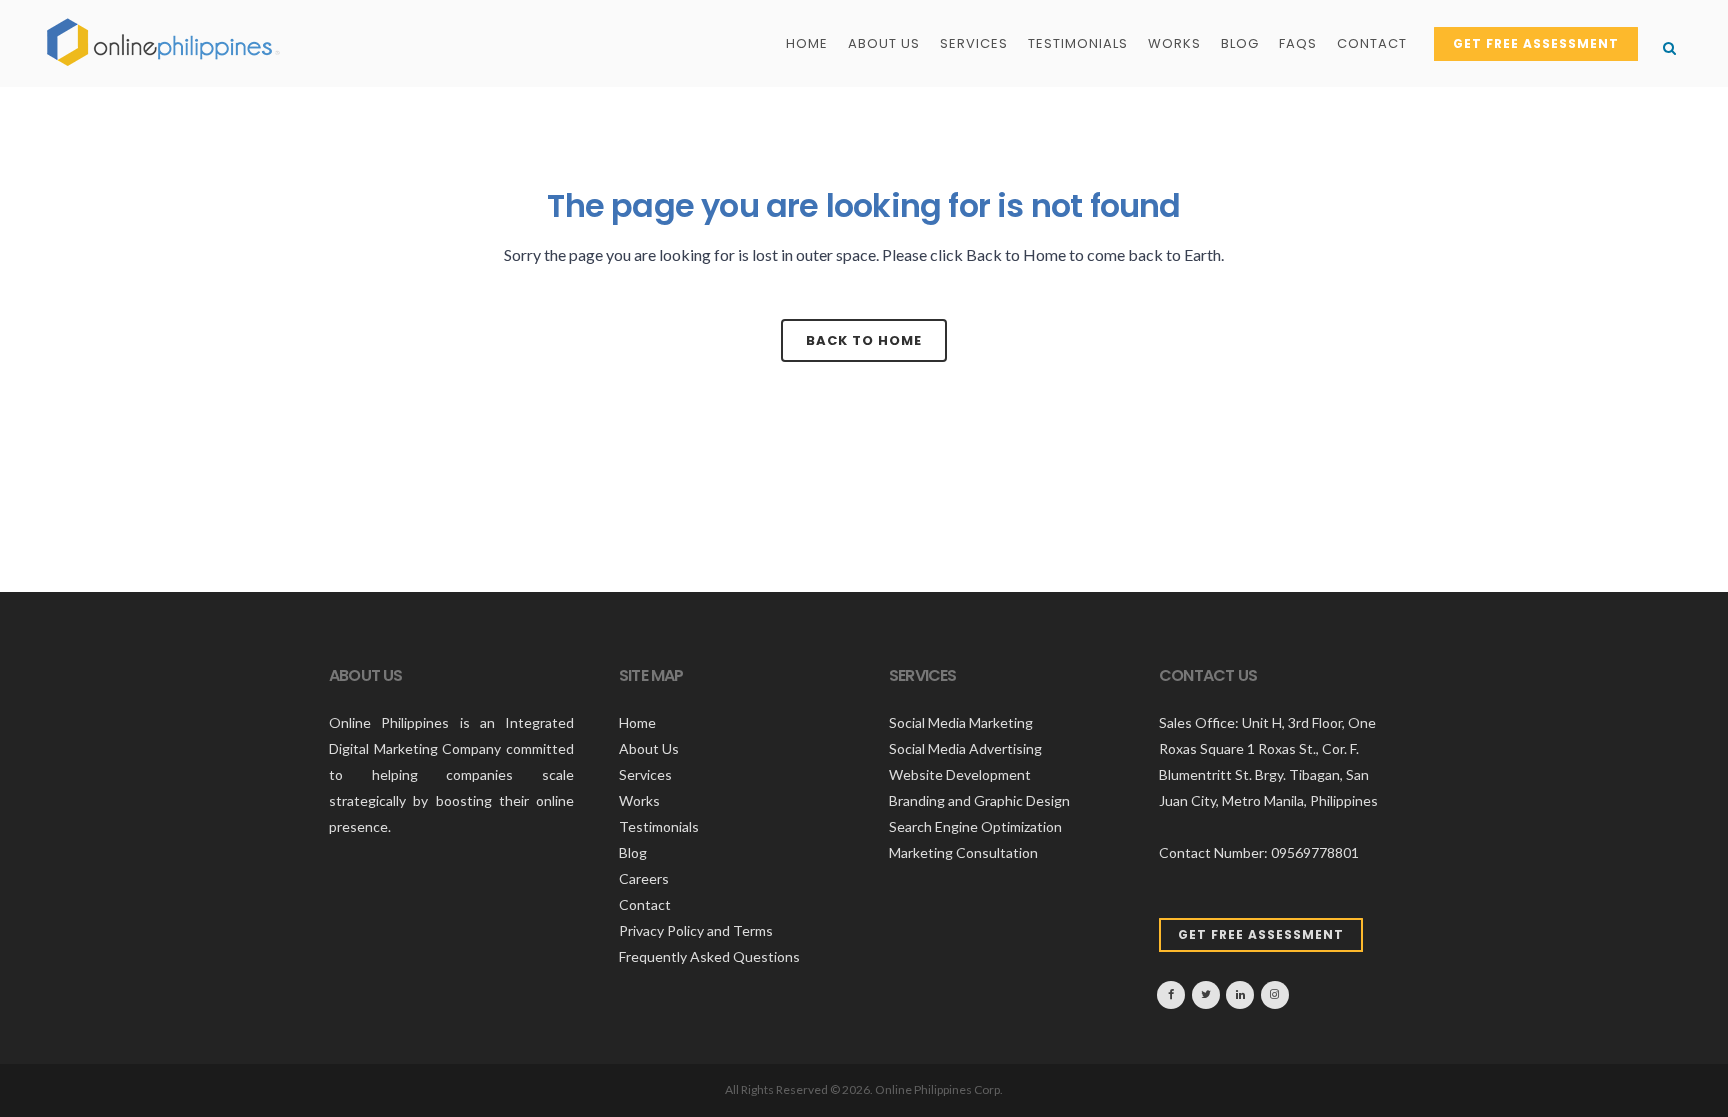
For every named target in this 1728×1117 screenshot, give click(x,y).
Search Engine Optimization (975, 826)
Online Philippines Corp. (939, 1089)
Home (637, 722)
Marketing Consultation (963, 852)
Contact (645, 904)
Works (639, 800)
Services (645, 774)
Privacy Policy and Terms (696, 930)
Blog (633, 852)
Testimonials (659, 826)
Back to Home (864, 340)
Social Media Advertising (965, 748)
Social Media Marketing (961, 722)
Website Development (960, 774)
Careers (644, 878)
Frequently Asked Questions (709, 956)
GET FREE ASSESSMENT (1536, 43)
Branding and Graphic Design (979, 800)
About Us (649, 748)
